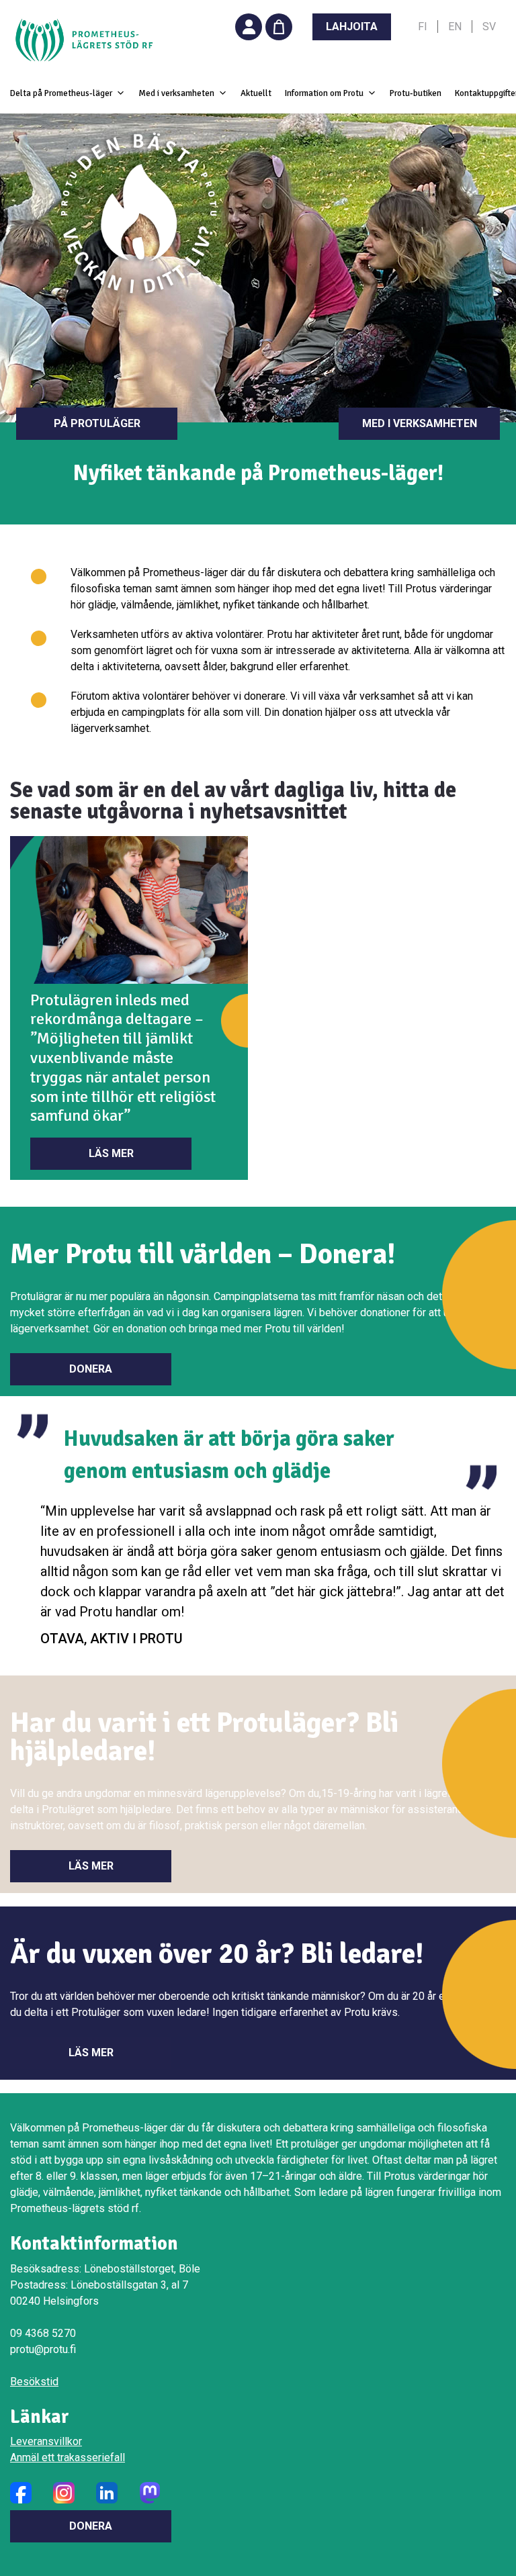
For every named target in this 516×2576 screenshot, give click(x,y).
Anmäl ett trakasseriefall (68, 2457)
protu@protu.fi (43, 2349)
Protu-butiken (416, 93)
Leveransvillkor (46, 2441)
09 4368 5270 (43, 2333)
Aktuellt (256, 93)
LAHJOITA (352, 27)
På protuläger (97, 423)
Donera (91, 1369)
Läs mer (111, 1153)
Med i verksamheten (420, 423)
